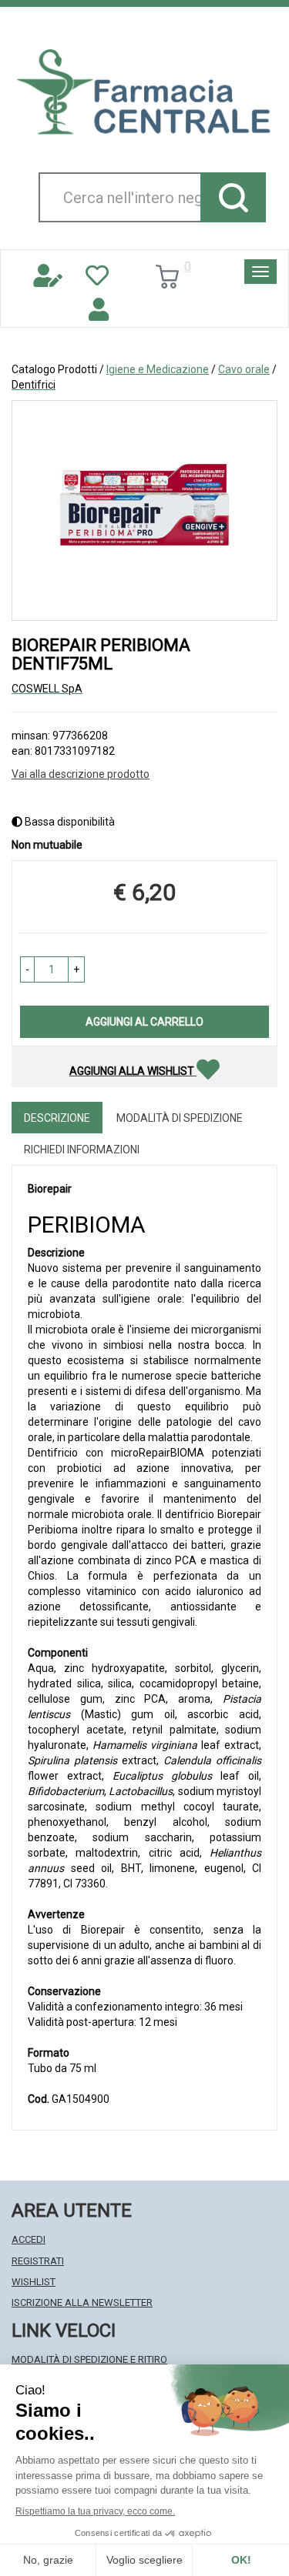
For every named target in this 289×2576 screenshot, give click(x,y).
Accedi (29, 2239)
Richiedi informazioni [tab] (82, 1150)
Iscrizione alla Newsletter (82, 2302)
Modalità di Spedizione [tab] (180, 1118)
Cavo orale (244, 369)
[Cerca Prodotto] (233, 197)
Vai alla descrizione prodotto (81, 774)
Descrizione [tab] (57, 1118)
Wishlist (34, 2282)
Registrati (38, 2261)
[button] (27, 969)
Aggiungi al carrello (144, 1022)
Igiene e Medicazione (158, 369)
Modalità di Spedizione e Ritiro (89, 2359)
